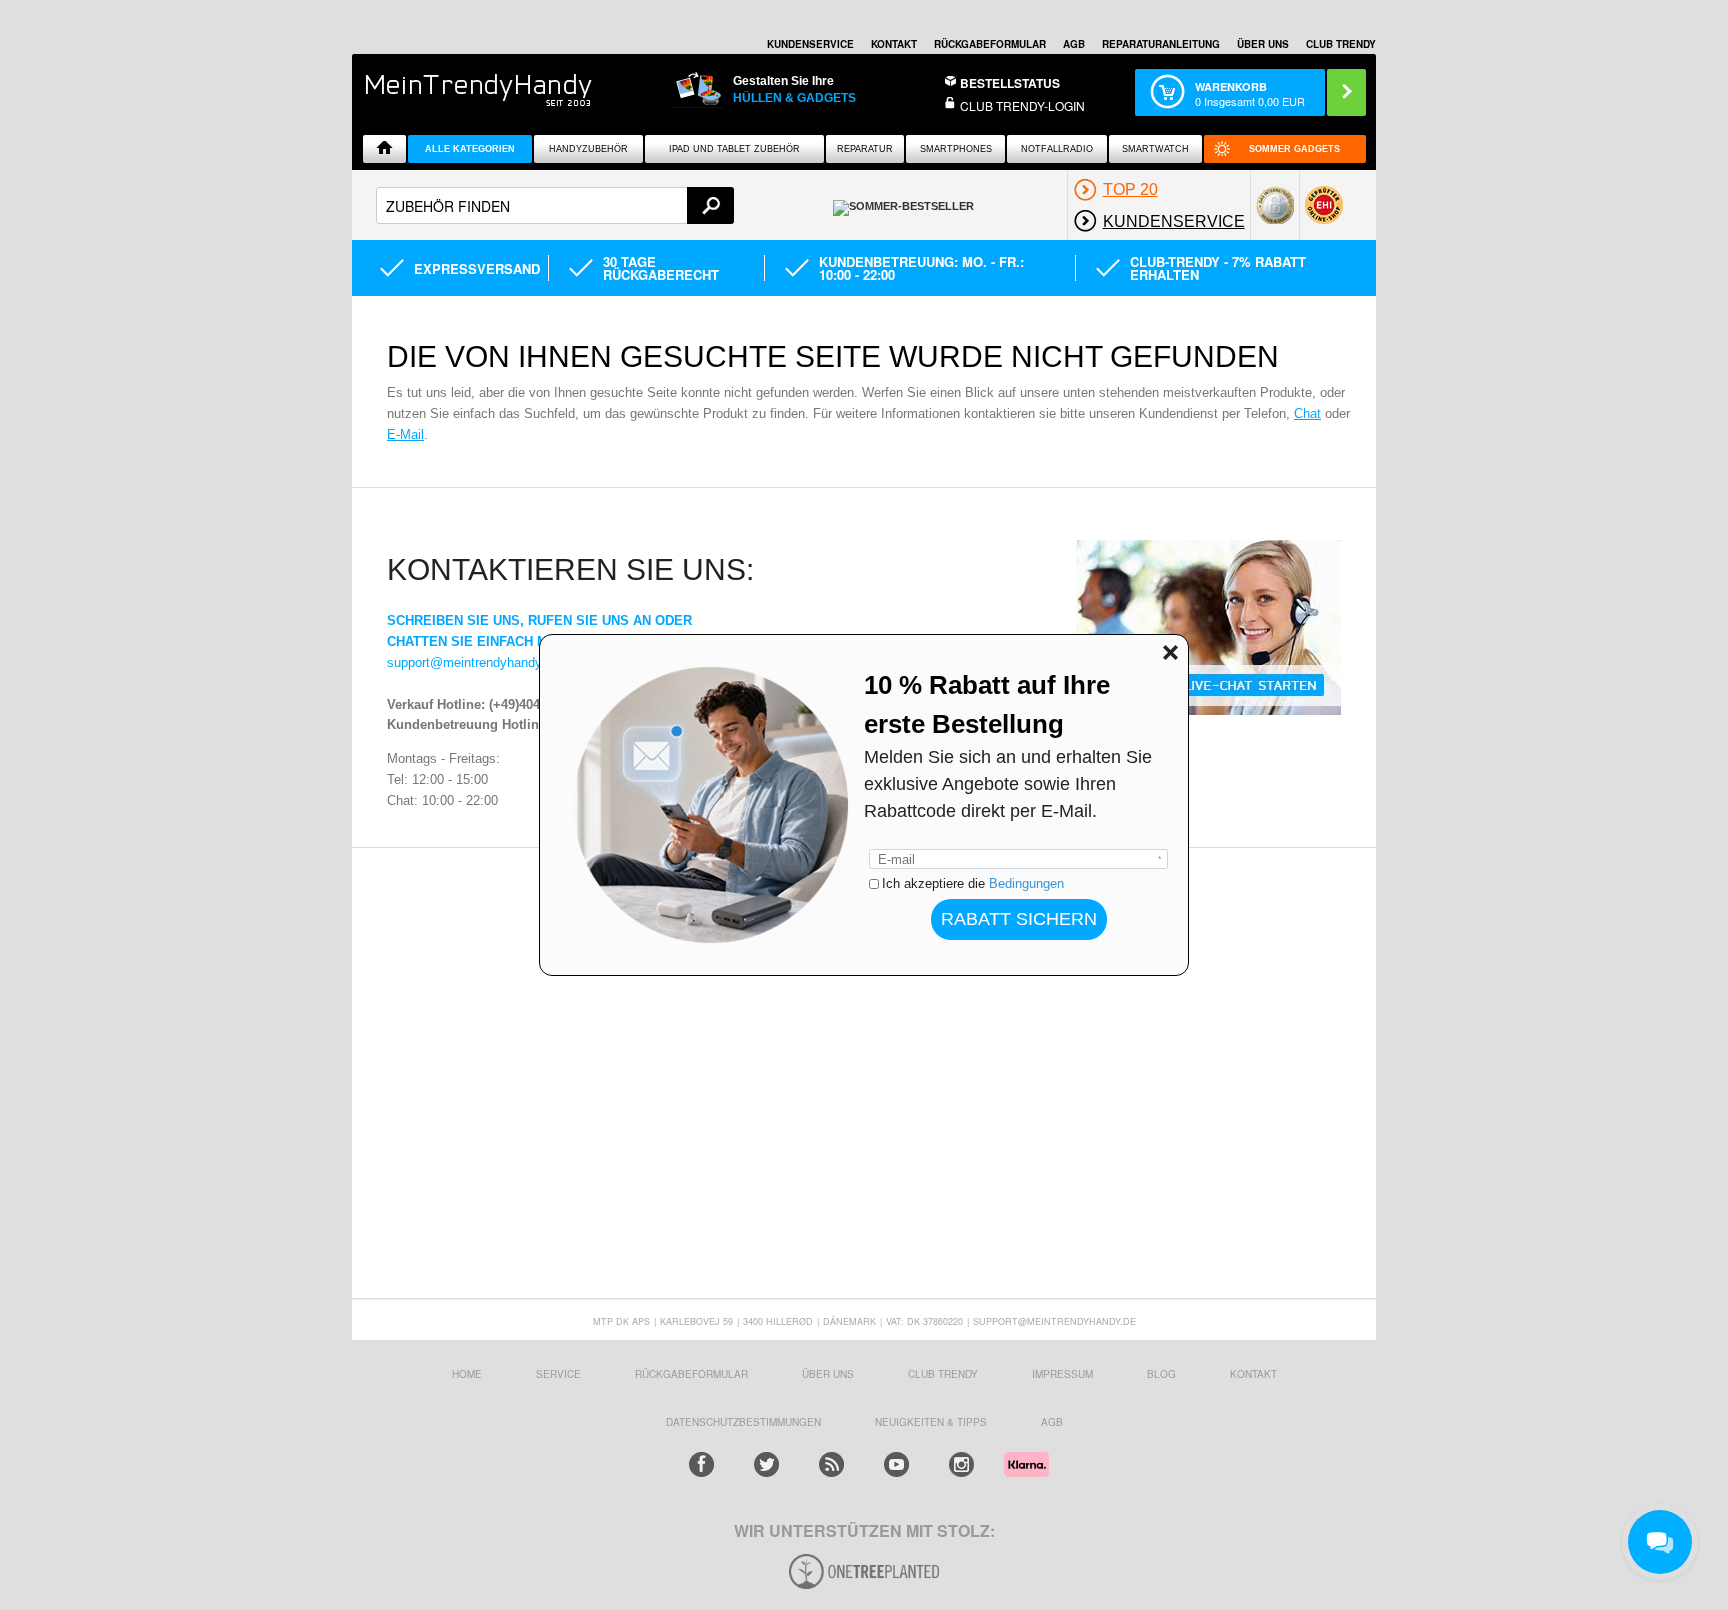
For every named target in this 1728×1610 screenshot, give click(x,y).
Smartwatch (1155, 149)
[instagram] (961, 1464)
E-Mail (405, 434)
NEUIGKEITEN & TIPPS (931, 1422)
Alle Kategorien (470, 149)
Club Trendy (943, 1374)
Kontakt (894, 44)
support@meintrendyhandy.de (473, 662)
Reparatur (865, 149)
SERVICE (558, 1374)
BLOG (1161, 1374)
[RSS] (831, 1464)
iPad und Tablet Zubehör (734, 149)
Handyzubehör (588, 149)
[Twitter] (766, 1464)
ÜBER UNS (1263, 44)
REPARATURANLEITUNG (1161, 44)
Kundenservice (810, 44)
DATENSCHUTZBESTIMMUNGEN (743, 1422)
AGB (1074, 44)
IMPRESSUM (1062, 1374)
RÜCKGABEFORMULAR (990, 44)
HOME (467, 1374)
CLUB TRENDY (1341, 44)
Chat (1307, 413)
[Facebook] (701, 1464)
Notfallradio (1057, 149)
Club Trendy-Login (1022, 105)
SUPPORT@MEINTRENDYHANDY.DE (1054, 1321)
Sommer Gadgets (1294, 149)
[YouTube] (896, 1464)
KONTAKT (1253, 1374)
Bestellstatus (1010, 83)
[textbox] (555, 205)
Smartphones (956, 149)
